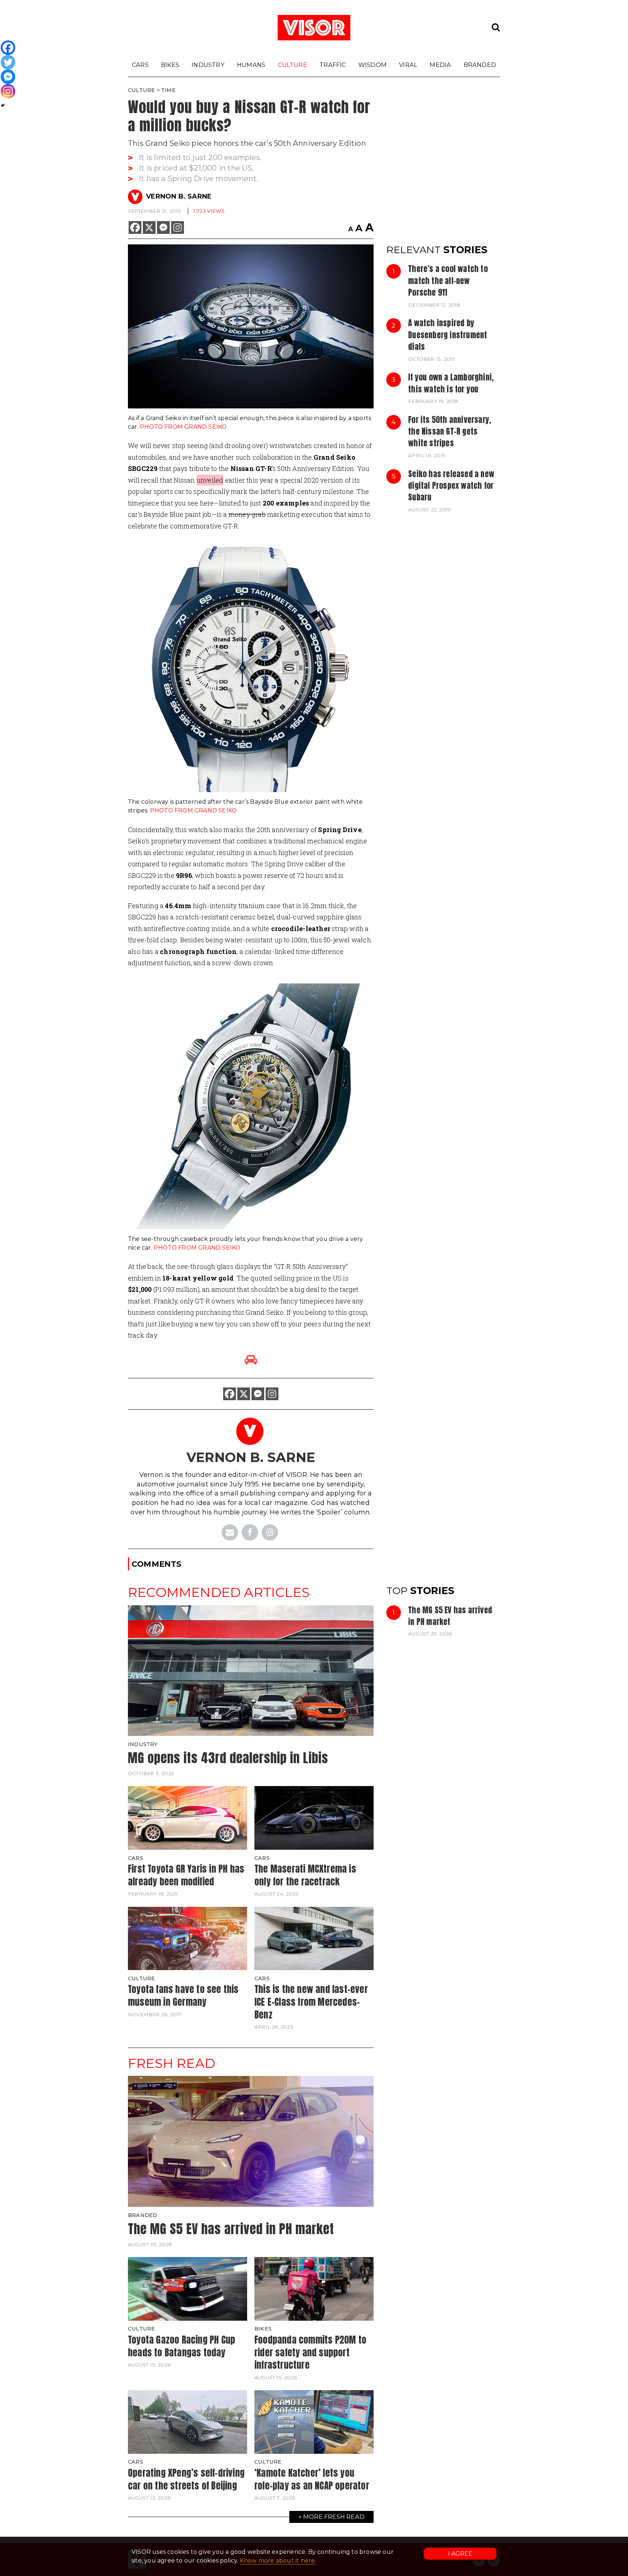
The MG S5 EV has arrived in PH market (450, 1616)
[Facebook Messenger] (163, 227)
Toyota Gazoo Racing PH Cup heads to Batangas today (182, 2346)
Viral (408, 65)
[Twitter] (8, 62)
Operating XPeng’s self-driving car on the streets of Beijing (186, 2479)
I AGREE (460, 2554)
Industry (208, 65)
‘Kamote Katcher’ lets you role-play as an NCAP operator (312, 2479)
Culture (293, 65)
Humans (251, 65)
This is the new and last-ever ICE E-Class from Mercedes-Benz (311, 2002)
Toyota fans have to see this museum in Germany (183, 1995)
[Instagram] (178, 227)
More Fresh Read (334, 2517)
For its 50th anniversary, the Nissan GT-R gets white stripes (450, 432)
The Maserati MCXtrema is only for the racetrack (305, 1875)
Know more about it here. (278, 2561)
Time (168, 90)
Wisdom (373, 65)
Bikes (170, 65)
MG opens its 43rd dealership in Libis (228, 1758)
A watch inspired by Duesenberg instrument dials (448, 335)
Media (440, 65)
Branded (480, 65)
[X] (149, 227)
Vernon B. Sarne (179, 196)
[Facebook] (135, 227)
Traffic (333, 65)
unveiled (210, 480)
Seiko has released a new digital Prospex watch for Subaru (451, 486)
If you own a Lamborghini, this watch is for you (451, 383)
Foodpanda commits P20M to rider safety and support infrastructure (310, 2352)
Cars (140, 65)
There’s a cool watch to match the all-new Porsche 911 (448, 281)
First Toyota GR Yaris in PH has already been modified (186, 1875)
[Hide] (3, 105)
